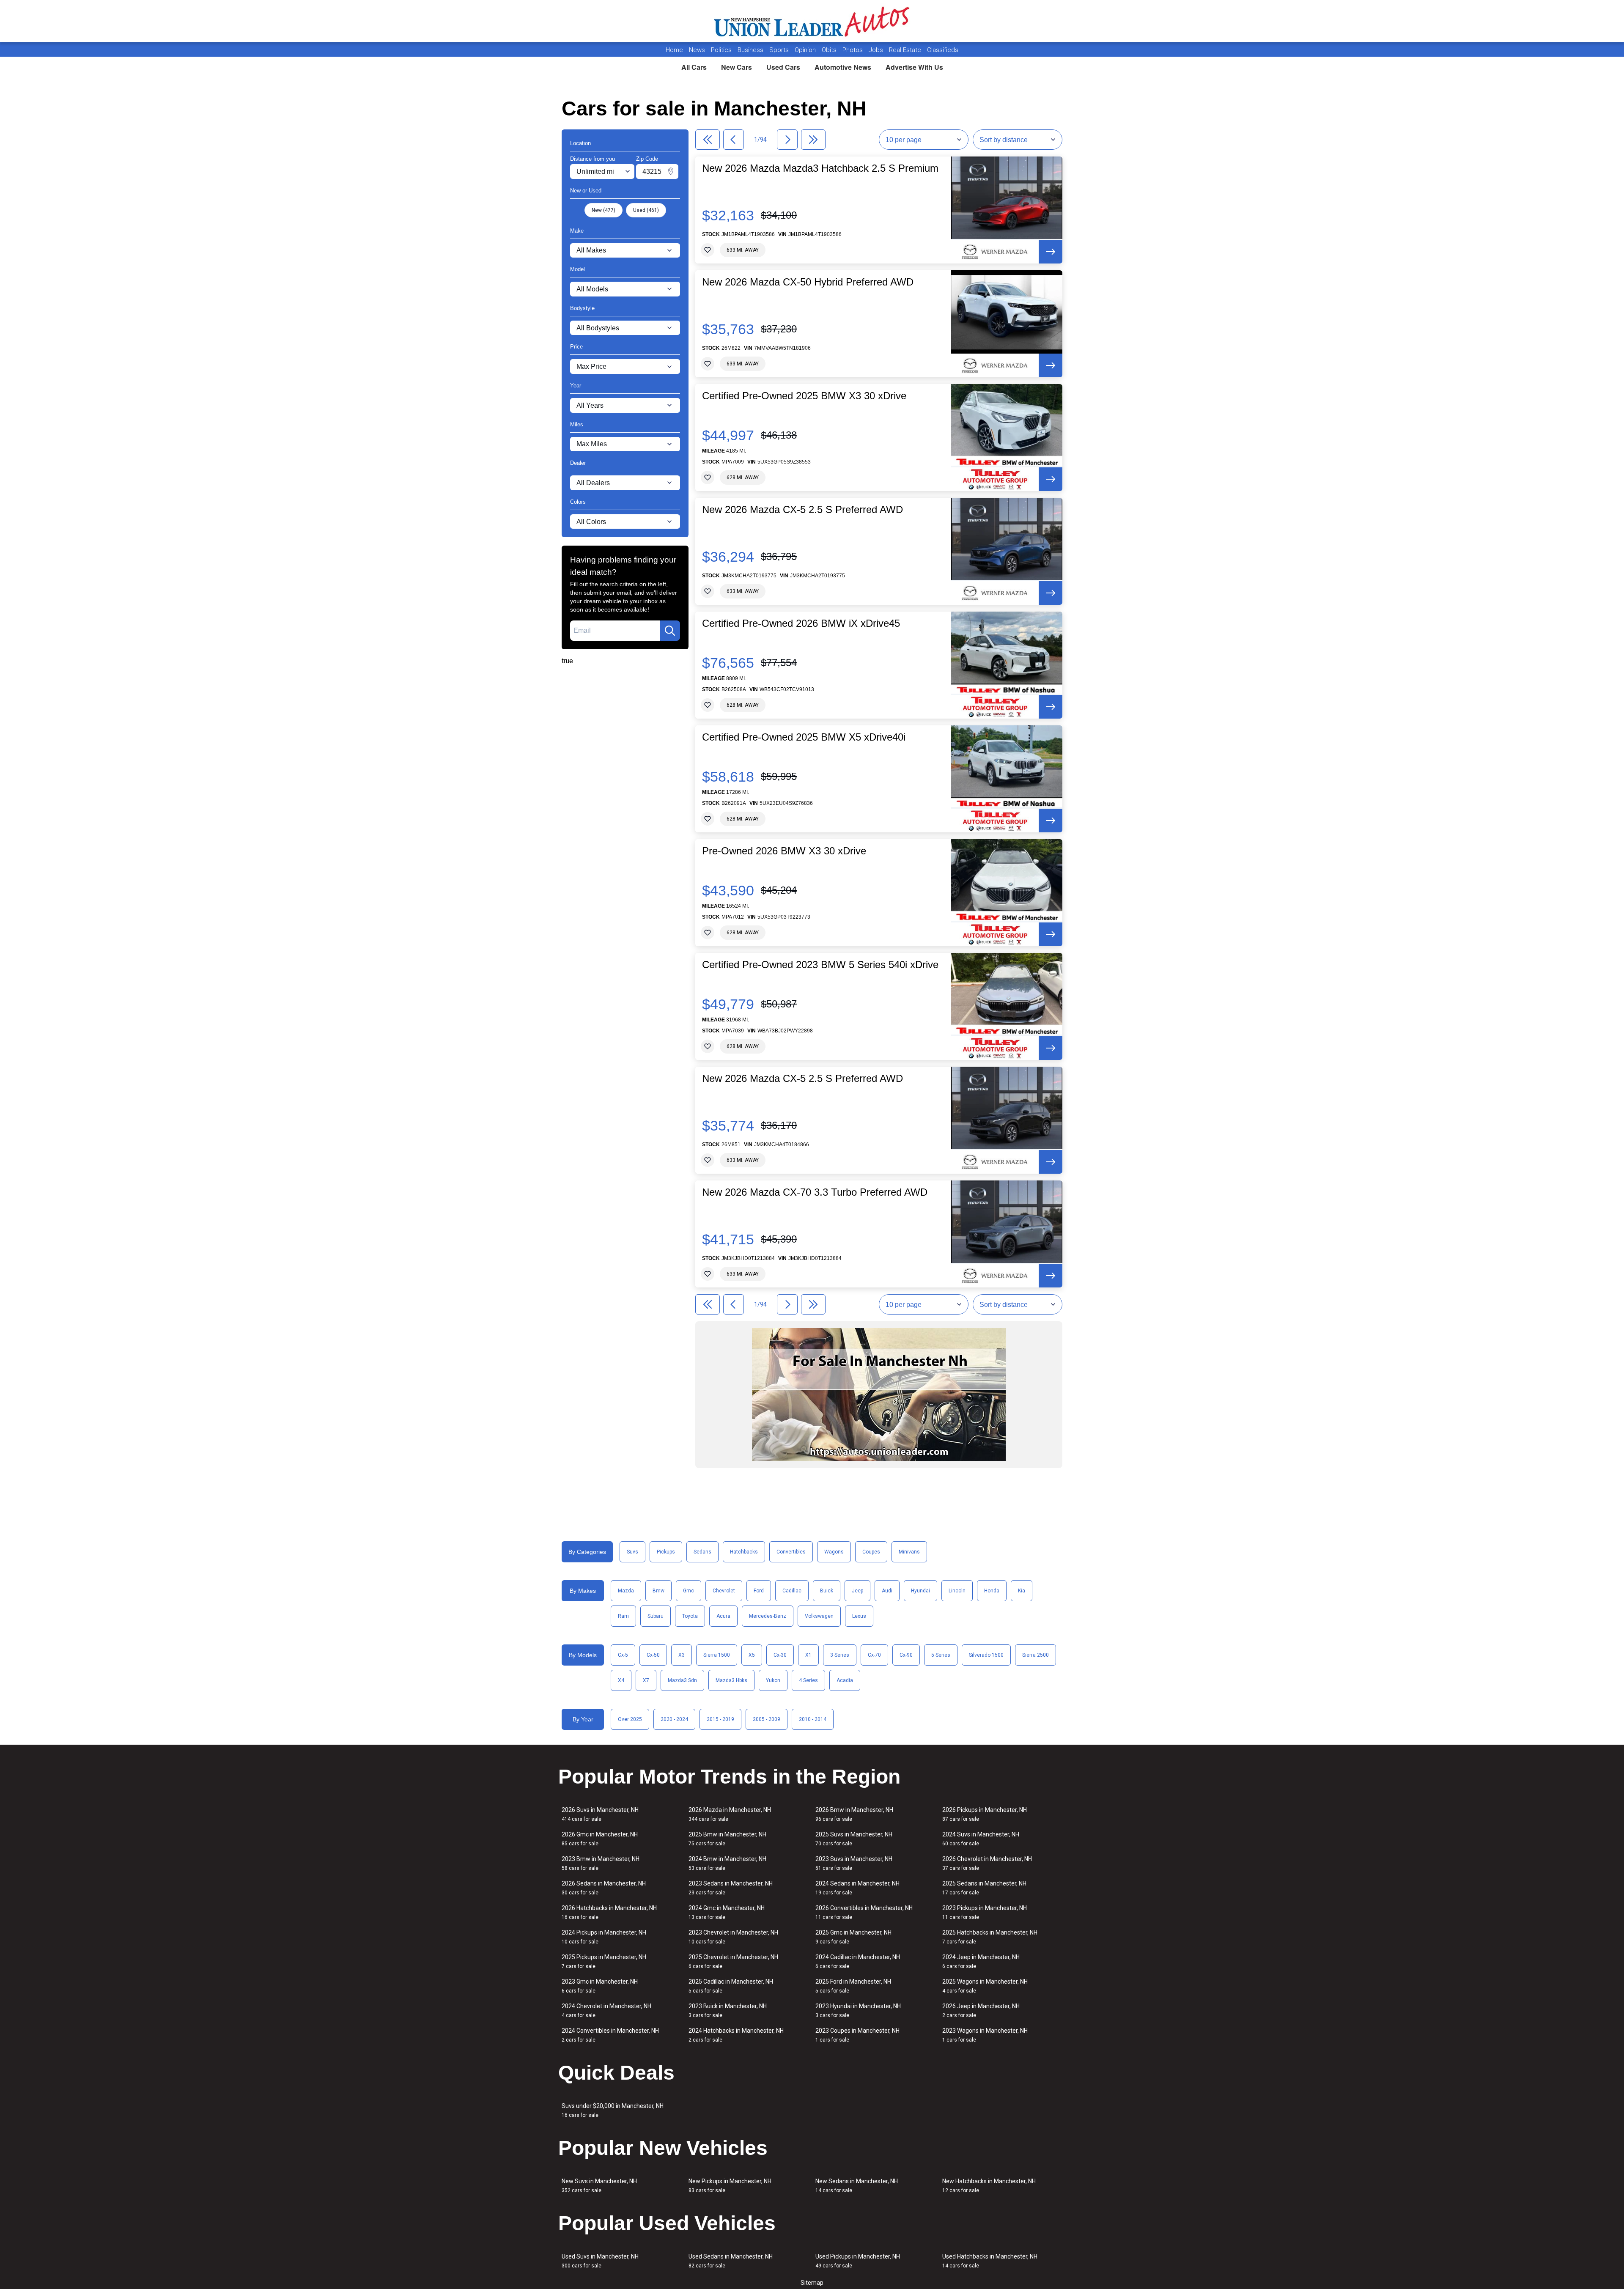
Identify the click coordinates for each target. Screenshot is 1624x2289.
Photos (853, 50)
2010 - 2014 (813, 1719)
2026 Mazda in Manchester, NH (730, 1814)
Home (674, 50)
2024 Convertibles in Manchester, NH (610, 2035)
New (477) (604, 210)
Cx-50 (653, 1655)
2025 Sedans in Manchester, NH (984, 1888)
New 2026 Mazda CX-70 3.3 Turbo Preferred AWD (815, 1192)
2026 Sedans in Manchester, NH (604, 1888)
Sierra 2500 (1036, 1655)
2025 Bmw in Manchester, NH (727, 1839)
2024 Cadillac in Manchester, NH (858, 1961)
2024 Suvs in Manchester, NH (981, 1839)
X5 (752, 1655)
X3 (682, 1655)
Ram (623, 1616)
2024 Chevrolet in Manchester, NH (606, 2010)
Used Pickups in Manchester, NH (858, 2261)
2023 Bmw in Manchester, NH (601, 1863)
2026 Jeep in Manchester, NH (981, 2010)
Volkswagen (819, 1616)
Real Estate (906, 50)
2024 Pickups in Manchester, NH (604, 1937)
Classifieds (943, 50)
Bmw (658, 1591)
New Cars (737, 67)
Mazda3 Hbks (731, 1680)
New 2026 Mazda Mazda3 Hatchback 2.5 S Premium (820, 168)
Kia (1022, 1591)
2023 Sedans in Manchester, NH (731, 1888)
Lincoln (957, 1591)
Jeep (857, 1591)
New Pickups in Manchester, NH (730, 2186)
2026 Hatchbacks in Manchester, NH (609, 1912)
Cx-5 (623, 1655)
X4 (621, 1680)
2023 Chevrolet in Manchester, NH (733, 1937)
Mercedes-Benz (768, 1616)
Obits (830, 50)
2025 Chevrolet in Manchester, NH (733, 1961)
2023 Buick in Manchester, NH (728, 2010)
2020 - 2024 (674, 1719)
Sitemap (812, 2283)
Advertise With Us (914, 67)
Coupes (871, 1552)
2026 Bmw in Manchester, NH (854, 1814)
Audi (887, 1591)
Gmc (689, 1591)
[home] (812, 21)
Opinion (806, 50)
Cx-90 (906, 1655)
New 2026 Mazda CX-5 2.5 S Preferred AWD (802, 510)
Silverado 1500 (986, 1655)
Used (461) (646, 210)
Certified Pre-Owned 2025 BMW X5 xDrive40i (804, 737)
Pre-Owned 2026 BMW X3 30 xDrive (784, 851)
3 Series (840, 1655)
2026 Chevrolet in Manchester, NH (987, 1863)
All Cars (694, 67)
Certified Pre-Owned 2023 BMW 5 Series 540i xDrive (820, 965)
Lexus (859, 1616)
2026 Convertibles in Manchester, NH (864, 1912)
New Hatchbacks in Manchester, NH (989, 2186)
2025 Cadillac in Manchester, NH (731, 1986)
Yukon (773, 1680)
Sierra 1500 (717, 1655)
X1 (808, 1655)
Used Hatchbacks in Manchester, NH (990, 2261)
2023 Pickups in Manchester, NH (985, 1912)
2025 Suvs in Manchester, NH (854, 1839)
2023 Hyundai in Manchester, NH (858, 2010)
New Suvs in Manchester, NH (599, 2186)
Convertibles (791, 1552)
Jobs (877, 50)
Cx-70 (874, 1655)
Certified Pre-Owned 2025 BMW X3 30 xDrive (804, 396)
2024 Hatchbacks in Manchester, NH (736, 2035)
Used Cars (783, 67)
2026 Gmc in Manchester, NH (600, 1839)
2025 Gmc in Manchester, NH (853, 1937)
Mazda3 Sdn (682, 1680)
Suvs (632, 1552)
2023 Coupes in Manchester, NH (857, 2035)
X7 (646, 1680)
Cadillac (792, 1591)
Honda (992, 1591)
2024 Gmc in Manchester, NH (727, 1912)
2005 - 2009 (767, 1719)
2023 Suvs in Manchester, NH (854, 1863)
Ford (759, 1591)
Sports (780, 50)
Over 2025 (630, 1719)
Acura (723, 1616)
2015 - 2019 (720, 1719)
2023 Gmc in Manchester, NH (600, 1986)
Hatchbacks (744, 1552)
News (697, 50)
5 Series (941, 1655)
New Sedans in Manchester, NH (857, 2186)
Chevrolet (724, 1591)
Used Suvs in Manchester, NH (600, 2261)
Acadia (845, 1680)
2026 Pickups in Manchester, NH (985, 1814)
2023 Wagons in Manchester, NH (985, 2035)
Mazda (626, 1591)
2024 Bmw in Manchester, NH (727, 1863)
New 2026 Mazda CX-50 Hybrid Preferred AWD (808, 282)
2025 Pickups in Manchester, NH (604, 1961)
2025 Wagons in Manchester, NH (985, 1986)
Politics (721, 50)
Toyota (690, 1616)
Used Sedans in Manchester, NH (731, 2261)
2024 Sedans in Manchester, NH (857, 1888)
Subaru (656, 1616)
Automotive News (843, 67)
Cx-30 (780, 1655)
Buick (827, 1591)
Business (751, 50)
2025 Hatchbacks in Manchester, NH (990, 1937)
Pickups (666, 1552)
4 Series (808, 1680)
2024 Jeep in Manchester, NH (981, 1961)
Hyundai (920, 1591)
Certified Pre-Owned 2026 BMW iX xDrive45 (801, 623)
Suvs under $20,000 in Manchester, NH (613, 2110)
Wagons (834, 1552)
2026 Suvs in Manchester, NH (600, 1814)
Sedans (702, 1552)
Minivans (909, 1552)
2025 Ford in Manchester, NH (853, 1986)
